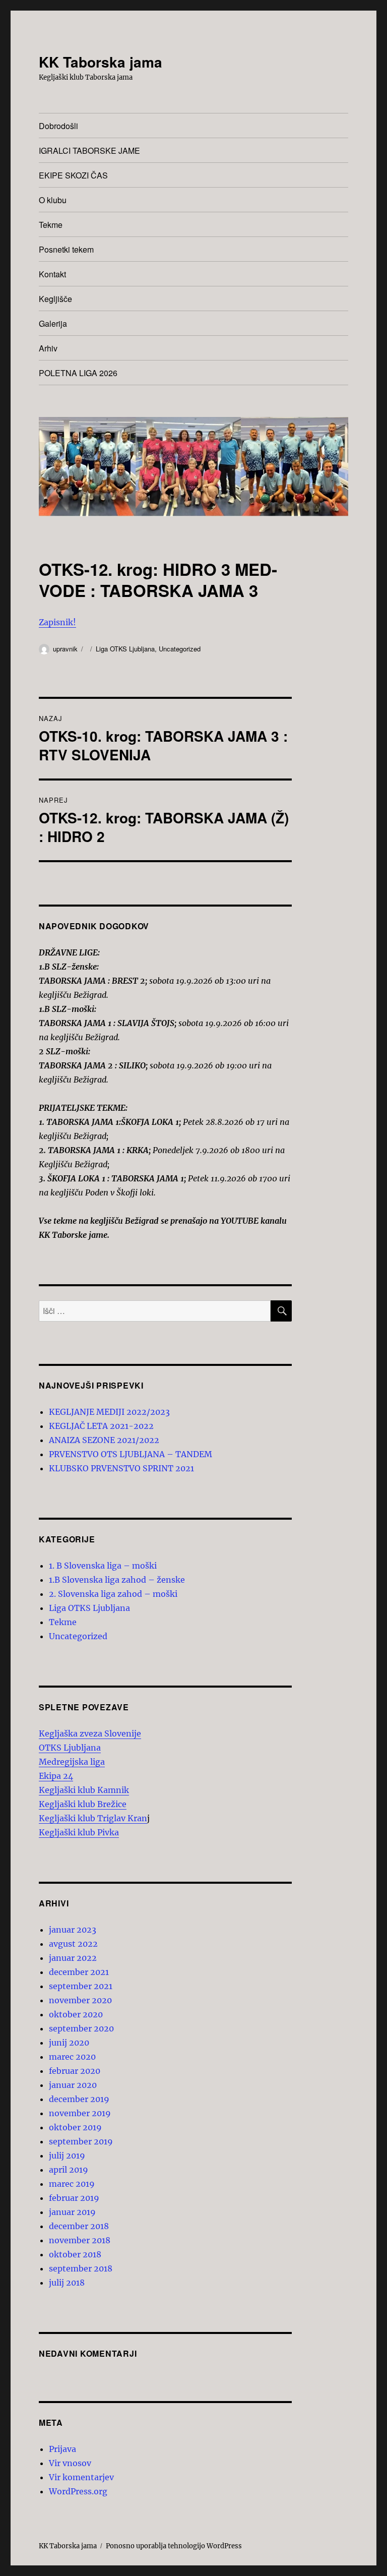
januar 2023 (73, 1930)
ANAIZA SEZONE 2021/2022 (104, 1440)
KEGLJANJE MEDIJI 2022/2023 (109, 1412)
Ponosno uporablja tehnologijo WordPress (174, 2546)
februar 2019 (74, 2198)
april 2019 (69, 2170)
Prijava (62, 2449)
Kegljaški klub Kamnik (84, 1790)
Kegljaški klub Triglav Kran (93, 1818)
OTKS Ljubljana (70, 1748)
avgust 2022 (73, 1944)
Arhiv (48, 348)
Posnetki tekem (66, 249)
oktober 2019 (75, 2127)
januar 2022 (73, 1958)
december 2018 (79, 2226)
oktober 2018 (75, 2254)
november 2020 (80, 2000)
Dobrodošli (58, 126)
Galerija (53, 323)
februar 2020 (75, 2071)
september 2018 (81, 2268)
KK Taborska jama (101, 62)
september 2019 (81, 2141)
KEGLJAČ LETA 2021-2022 (101, 1426)
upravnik (65, 649)
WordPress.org (78, 2491)
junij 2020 (69, 2043)
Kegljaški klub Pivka (79, 1832)
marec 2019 (72, 2184)
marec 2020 (72, 2057)
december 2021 (79, 1972)
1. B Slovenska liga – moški (103, 1566)
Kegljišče (55, 299)
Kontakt (52, 274)
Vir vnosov (70, 2463)
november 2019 (80, 2113)
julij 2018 (67, 2283)
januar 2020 (73, 2085)
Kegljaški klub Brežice (83, 1804)
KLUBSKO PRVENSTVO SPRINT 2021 (121, 1468)
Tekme (51, 225)
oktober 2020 (76, 2014)
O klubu (53, 200)
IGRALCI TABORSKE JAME (89, 151)
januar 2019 (72, 2212)
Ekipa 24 (56, 1776)
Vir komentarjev (81, 2477)
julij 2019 (67, 2155)
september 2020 (81, 2028)
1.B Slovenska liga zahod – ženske (117, 1580)
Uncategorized (180, 649)
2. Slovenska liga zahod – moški (113, 1594)
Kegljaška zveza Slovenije (90, 1733)
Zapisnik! (57, 622)
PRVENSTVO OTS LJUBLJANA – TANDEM (131, 1454)
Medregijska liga (72, 1762)
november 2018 (80, 2240)
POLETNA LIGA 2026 (78, 373)
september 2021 (81, 1986)
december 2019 (79, 2099)
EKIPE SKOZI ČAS (73, 175)
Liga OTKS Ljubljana (125, 649)
